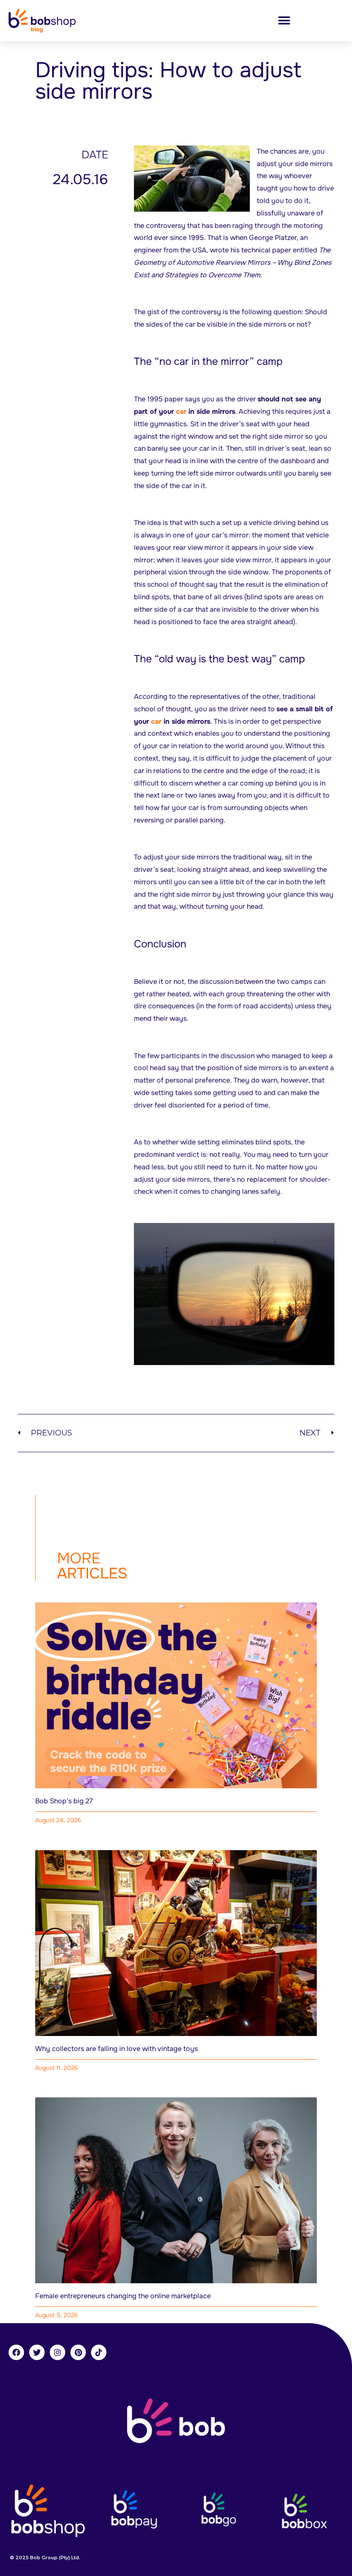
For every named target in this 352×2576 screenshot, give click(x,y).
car (181, 411)
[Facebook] (16, 2352)
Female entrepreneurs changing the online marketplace (123, 2296)
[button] (284, 20)
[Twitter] (37, 2352)
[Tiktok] (99, 2352)
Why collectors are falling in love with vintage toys (117, 2049)
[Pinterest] (78, 2352)
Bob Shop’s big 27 (64, 1801)
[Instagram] (58, 2352)
